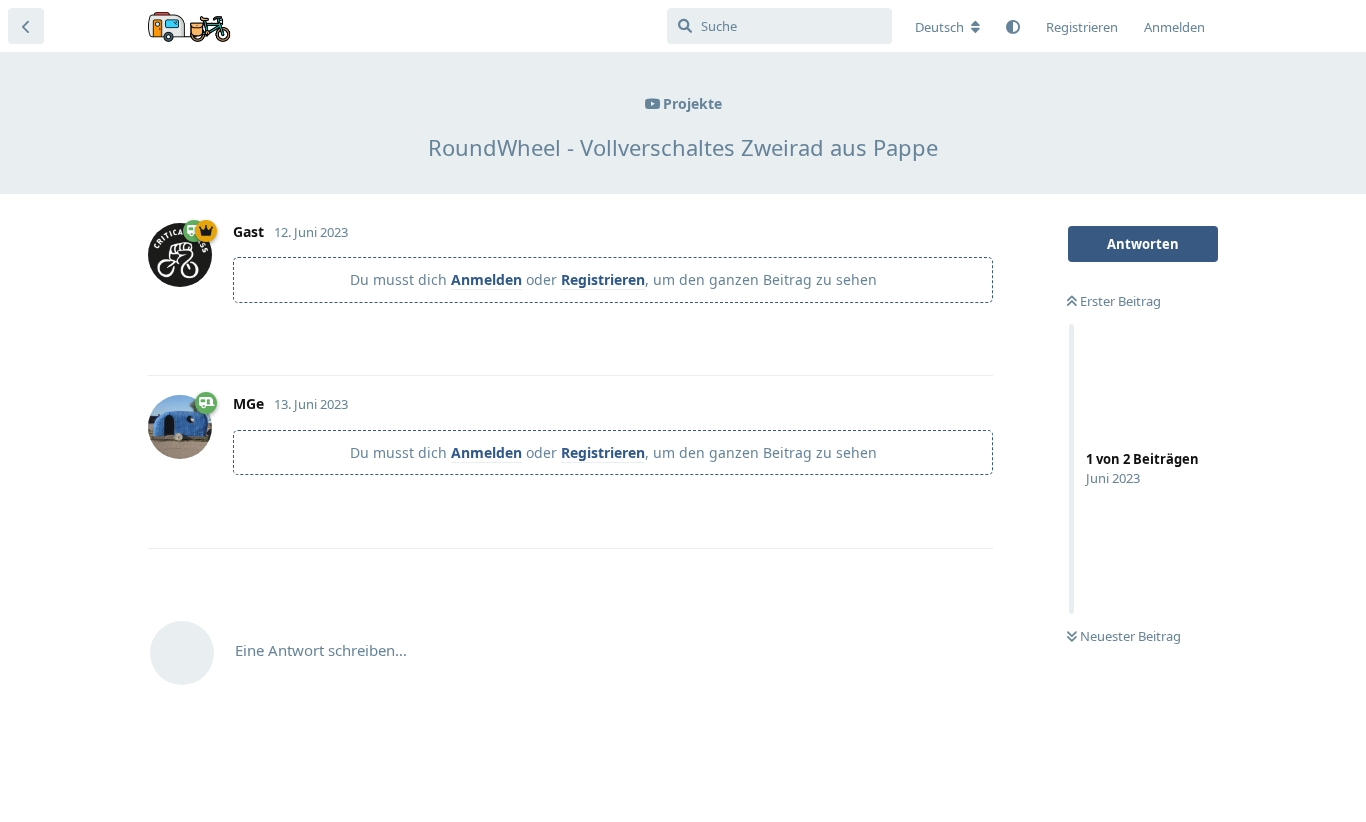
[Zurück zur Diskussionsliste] (26, 26)
